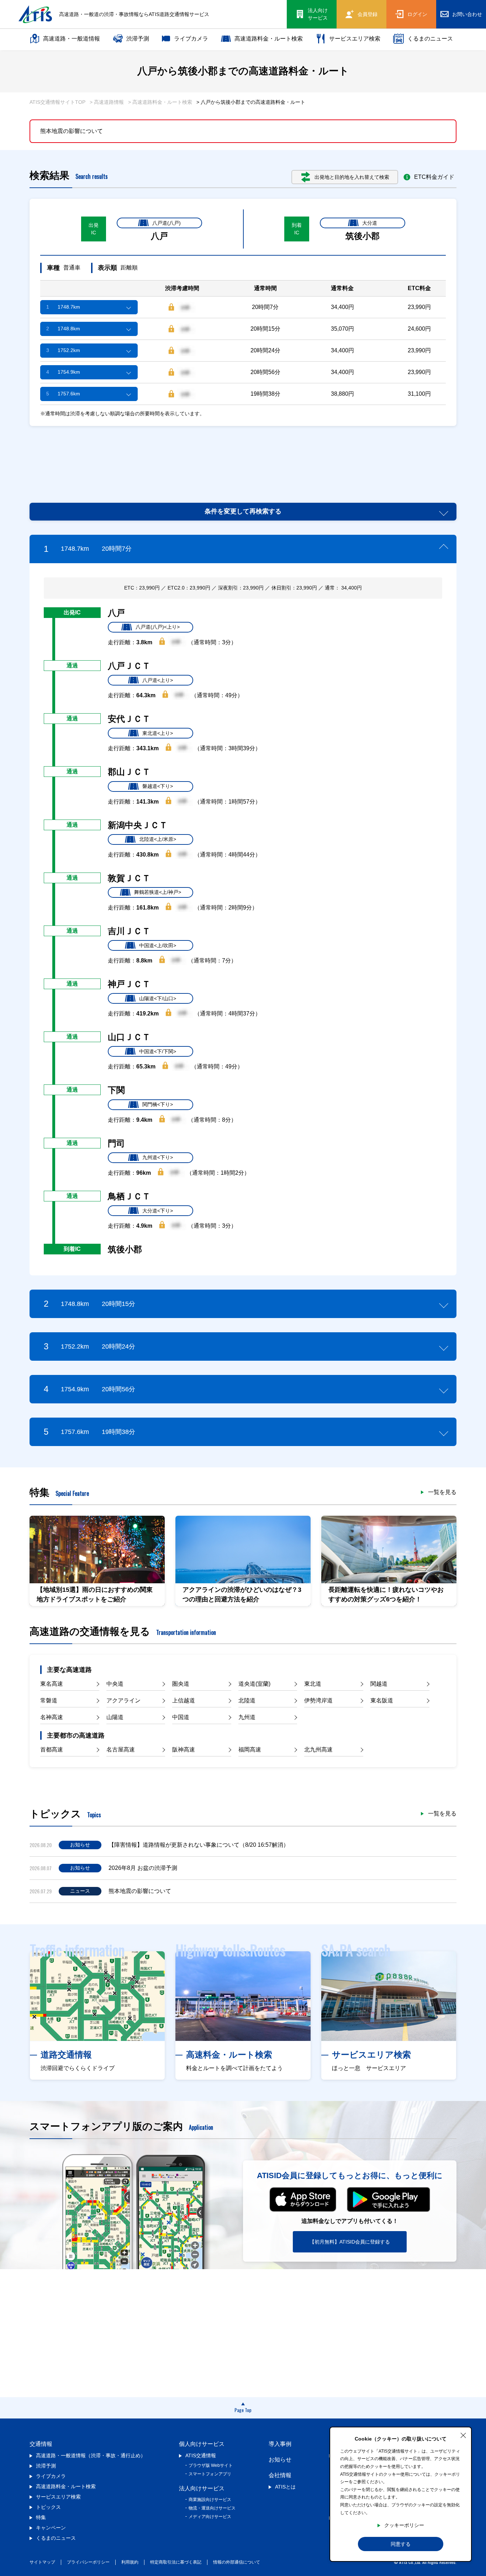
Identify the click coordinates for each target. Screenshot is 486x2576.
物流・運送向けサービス (212, 2508)
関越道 (379, 1684)
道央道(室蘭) (254, 1684)
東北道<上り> (158, 733)
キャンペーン (51, 2528)
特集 (41, 2517)
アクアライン (123, 1700)
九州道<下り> (158, 1157)
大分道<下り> (158, 1211)
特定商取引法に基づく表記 (176, 2562)
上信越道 (184, 1700)
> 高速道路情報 (107, 102)
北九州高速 (318, 1750)
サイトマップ (42, 2562)
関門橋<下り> (158, 1104)
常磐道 (49, 1700)
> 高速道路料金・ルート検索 (160, 102)
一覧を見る (442, 1492)
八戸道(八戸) (167, 223)
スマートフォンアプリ (210, 2474)
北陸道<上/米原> (158, 839)
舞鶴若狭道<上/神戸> (158, 892)
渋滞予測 (138, 39)
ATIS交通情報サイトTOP (57, 102)
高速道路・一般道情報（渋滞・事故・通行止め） (91, 2455)
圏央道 (181, 1684)
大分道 (370, 223)
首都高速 (52, 1750)
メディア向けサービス (210, 2517)
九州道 (247, 1717)
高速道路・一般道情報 (72, 39)
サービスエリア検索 (355, 39)
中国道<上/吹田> (158, 945)
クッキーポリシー (404, 2525)
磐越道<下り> (158, 786)
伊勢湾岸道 (318, 1700)
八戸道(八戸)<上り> (158, 627)
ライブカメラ (191, 39)
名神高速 (52, 1717)
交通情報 (41, 2444)
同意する (401, 2544)
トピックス (48, 2507)
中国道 (181, 1717)
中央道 (115, 1684)
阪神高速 (184, 1750)
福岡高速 (250, 1750)
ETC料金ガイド (434, 177)
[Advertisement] (243, 456)
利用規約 (130, 2562)
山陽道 (115, 1717)
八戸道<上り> (158, 680)
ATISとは (285, 2487)
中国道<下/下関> (158, 1051)
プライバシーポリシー (88, 2562)
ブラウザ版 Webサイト (211, 2465)
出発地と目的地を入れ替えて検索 (352, 177)
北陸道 (247, 1700)
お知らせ (280, 2460)
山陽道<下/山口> (158, 998)
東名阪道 (382, 1700)
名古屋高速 (121, 1750)
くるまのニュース (430, 39)
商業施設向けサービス (210, 2500)
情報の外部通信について (237, 2562)
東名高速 (52, 1684)
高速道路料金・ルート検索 (269, 39)
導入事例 (280, 2444)
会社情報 (280, 2475)
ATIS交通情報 (201, 2455)
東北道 (313, 1684)
